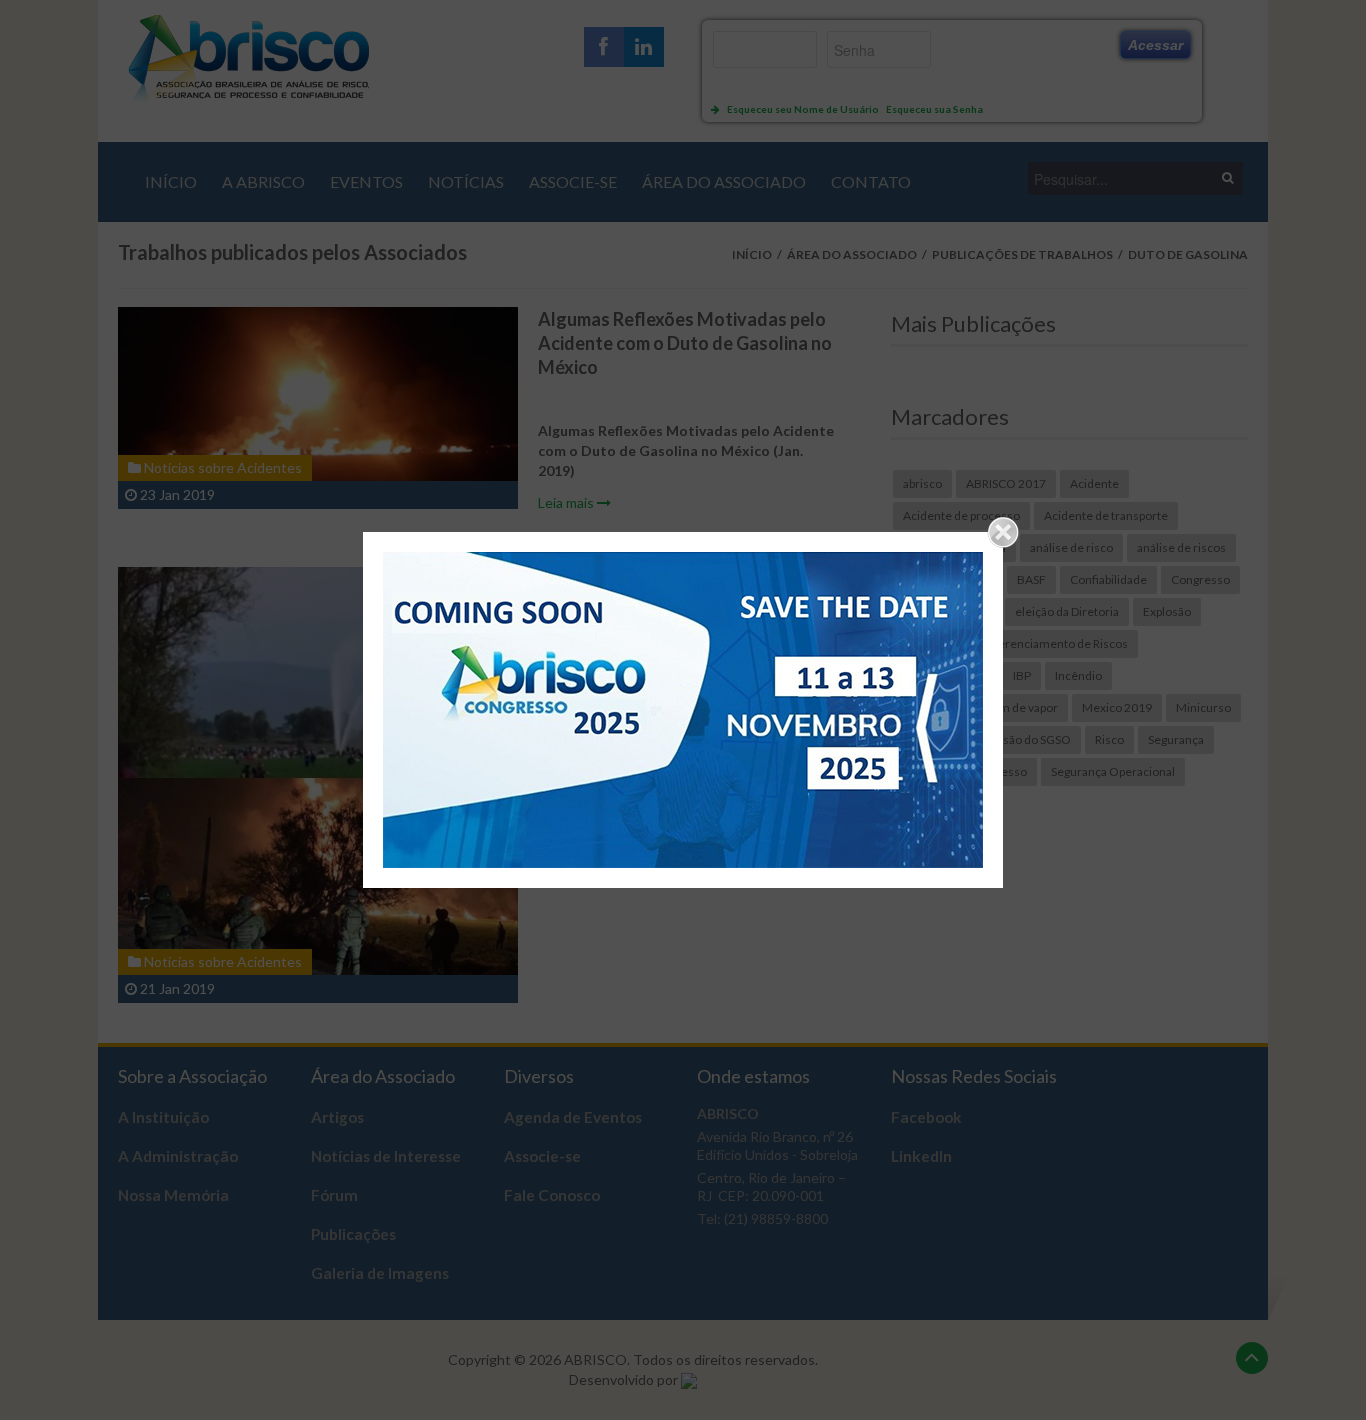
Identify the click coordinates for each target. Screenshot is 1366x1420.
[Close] (1003, 532)
